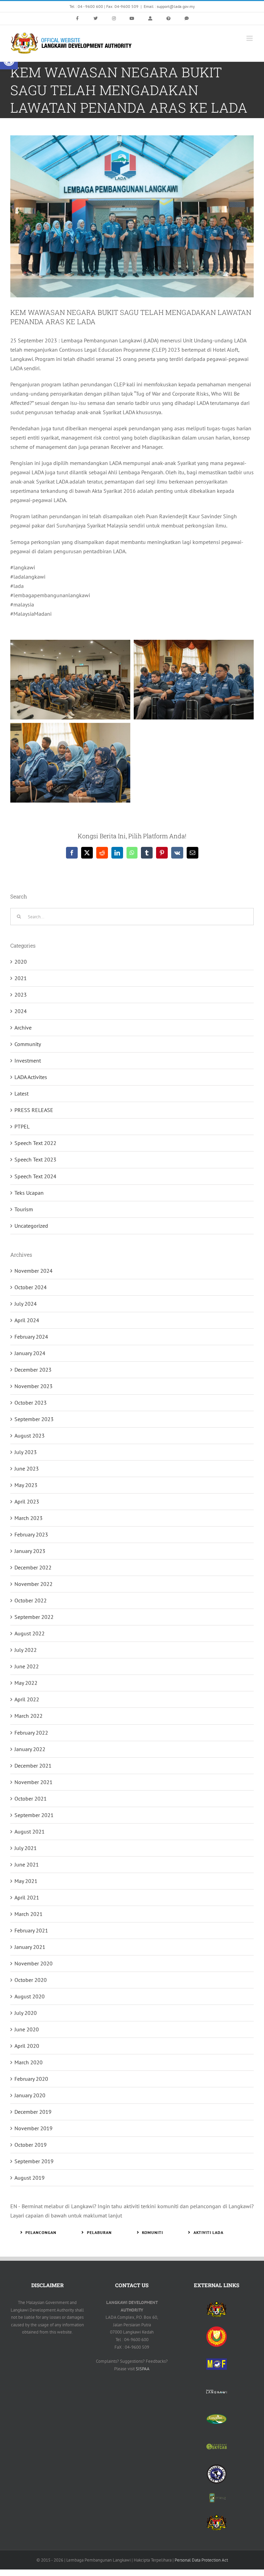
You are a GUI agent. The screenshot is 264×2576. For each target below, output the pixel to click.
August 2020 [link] (30, 1996)
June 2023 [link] (27, 1468)
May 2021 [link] (26, 1881)
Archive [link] (23, 1028)
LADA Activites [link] (31, 1077)
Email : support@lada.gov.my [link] (169, 6)
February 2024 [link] (31, 1337)
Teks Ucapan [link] (29, 1193)
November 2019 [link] (34, 2128)
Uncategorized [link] (31, 1226)
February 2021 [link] (31, 1930)
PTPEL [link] (22, 1126)
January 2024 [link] (30, 1353)
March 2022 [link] (29, 1716)
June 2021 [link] (27, 1864)
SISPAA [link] (143, 2369)
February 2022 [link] (31, 1733)
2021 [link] (21, 978)
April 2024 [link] (27, 1320)
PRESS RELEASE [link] (34, 1110)
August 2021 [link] (30, 1831)
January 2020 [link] (30, 2095)
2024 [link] (21, 1011)
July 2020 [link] (26, 2013)
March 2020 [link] (29, 2062)
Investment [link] (28, 1060)
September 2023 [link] (34, 1419)
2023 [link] (21, 995)
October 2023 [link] (31, 1403)
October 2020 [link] (31, 1980)
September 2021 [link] (34, 1815)
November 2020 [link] (34, 1963)
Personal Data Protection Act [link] (201, 2560)
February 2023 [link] (31, 1534)
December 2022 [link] (33, 1567)
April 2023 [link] (27, 1501)
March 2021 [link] (29, 1914)
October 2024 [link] (31, 1287)
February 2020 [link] (31, 2079)
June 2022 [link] (27, 1666)
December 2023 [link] (33, 1370)
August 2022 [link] (30, 1633)
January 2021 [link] (30, 1947)
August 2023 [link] (30, 1435)
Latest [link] (21, 1093)
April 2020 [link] (27, 2046)
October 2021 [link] (31, 1798)
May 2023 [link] (26, 1485)
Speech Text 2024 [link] (35, 1176)
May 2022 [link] (26, 1683)
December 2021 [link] (33, 1766)
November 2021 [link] (34, 1782)
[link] (77, 19)
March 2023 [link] (29, 1518)
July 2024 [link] (26, 1304)
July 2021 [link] (26, 1848)
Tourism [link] (24, 1209)
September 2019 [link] (34, 2161)
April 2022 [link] (27, 1699)
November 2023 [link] (34, 1386)
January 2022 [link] (30, 1749)
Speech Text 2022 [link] (35, 1143)
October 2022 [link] (31, 1600)
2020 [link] (21, 962)
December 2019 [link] (33, 2112)
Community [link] (28, 1044)
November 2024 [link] (34, 1271)
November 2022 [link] (34, 1584)
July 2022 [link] (26, 1650)
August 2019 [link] (30, 2178)
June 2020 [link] (27, 2029)
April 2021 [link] (27, 1897)
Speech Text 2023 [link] (35, 1159)
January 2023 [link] (30, 1551)
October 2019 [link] (31, 2145)
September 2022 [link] (34, 1617)
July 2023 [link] (26, 1452)
